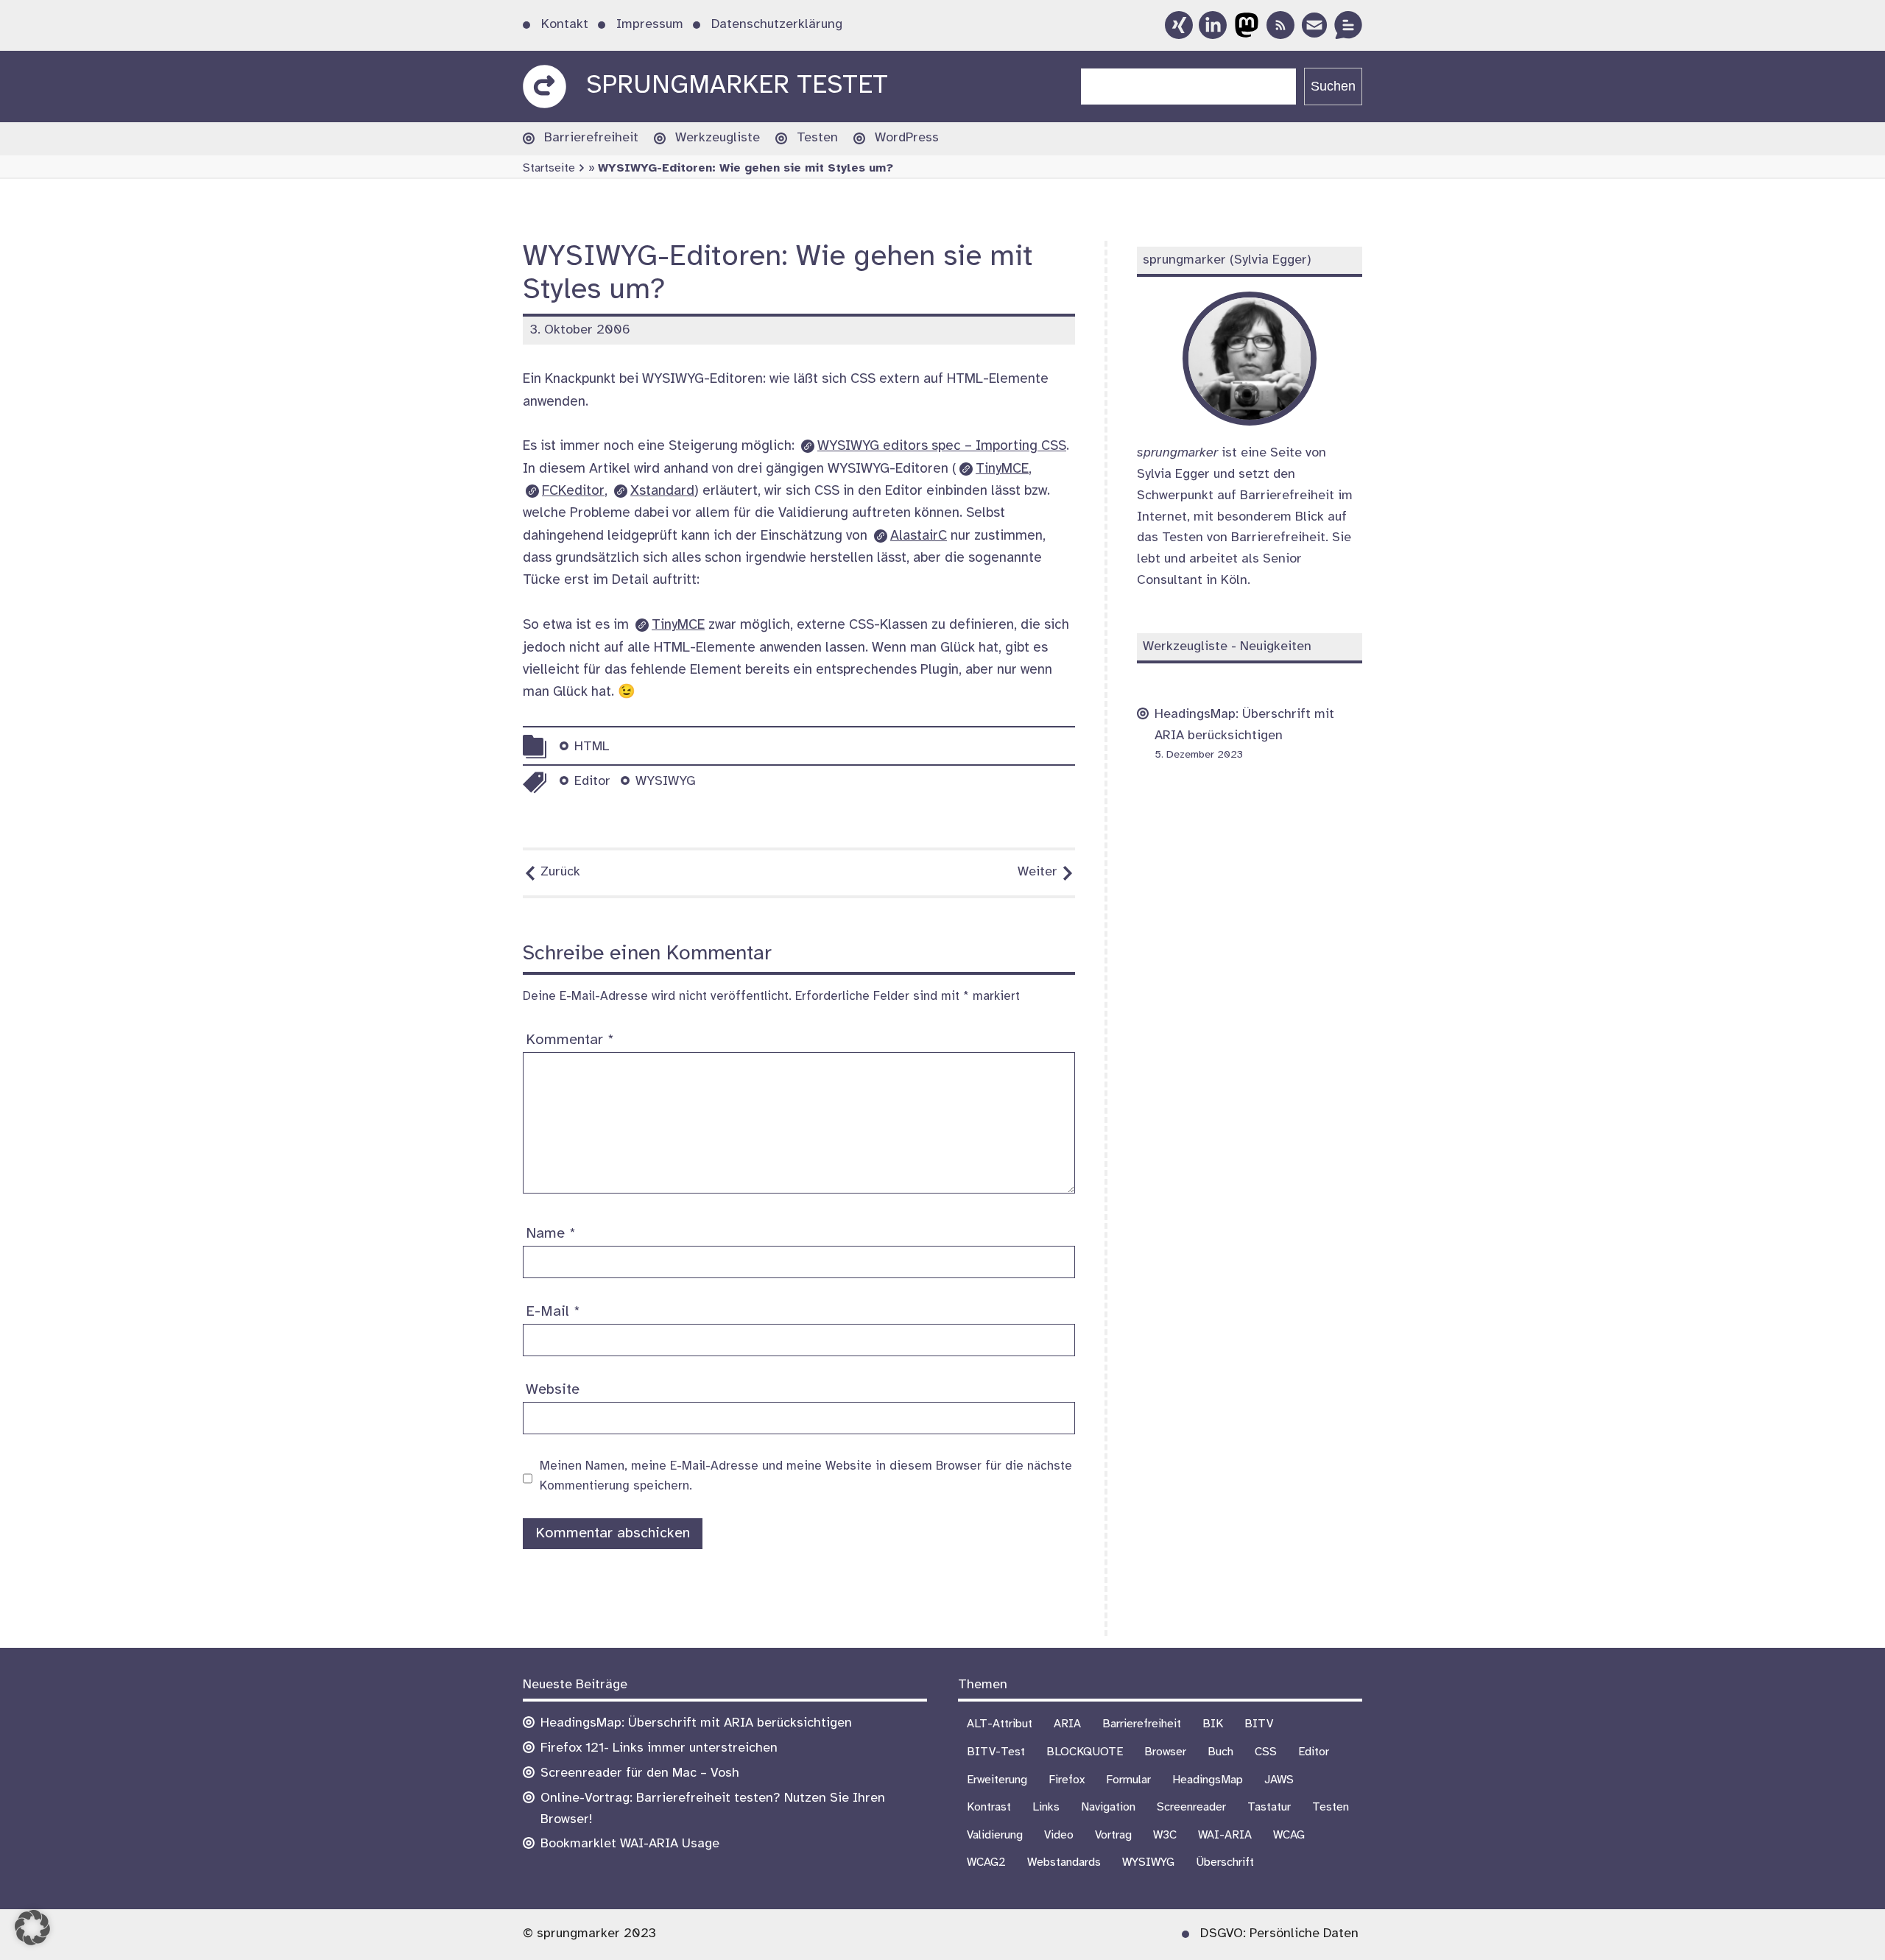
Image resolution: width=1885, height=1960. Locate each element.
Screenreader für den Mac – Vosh (640, 1773)
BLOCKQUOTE (1085, 1752)
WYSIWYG (666, 782)
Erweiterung (997, 1780)
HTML (592, 747)
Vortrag (1113, 1835)
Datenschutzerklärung (777, 25)
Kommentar (570, 1040)
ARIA (1067, 1724)
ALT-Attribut (1000, 1724)
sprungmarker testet (737, 86)
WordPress (907, 138)
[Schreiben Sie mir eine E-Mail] (1314, 25)
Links (1046, 1807)
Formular (1128, 1780)
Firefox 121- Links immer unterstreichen (659, 1748)
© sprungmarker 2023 (589, 1934)
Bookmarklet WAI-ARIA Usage (630, 1844)
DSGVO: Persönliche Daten (1279, 1934)
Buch (1220, 1752)
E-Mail (553, 1312)
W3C (1165, 1835)
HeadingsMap (1208, 1780)
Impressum (650, 25)
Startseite (549, 168)
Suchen (1333, 86)
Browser (1165, 1752)
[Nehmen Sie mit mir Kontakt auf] (1348, 25)
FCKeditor (573, 491)
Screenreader (1191, 1807)
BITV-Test (996, 1752)
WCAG (1289, 1835)
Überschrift (1225, 1862)
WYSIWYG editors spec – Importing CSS (942, 446)
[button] (32, 1928)
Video (1059, 1835)
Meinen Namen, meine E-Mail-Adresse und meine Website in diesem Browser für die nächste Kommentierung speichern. (806, 1476)
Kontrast (989, 1807)
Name (551, 1234)
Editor (592, 782)
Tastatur (1269, 1807)
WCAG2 (986, 1862)
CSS (1266, 1752)
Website (553, 1390)
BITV (1259, 1724)
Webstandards (1064, 1862)
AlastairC (919, 536)
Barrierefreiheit (591, 138)
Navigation (1108, 1807)
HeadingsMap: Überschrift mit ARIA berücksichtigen (696, 1723)
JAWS (1279, 1780)
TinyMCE (1002, 469)
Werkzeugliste (718, 138)
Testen (817, 138)
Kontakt (565, 25)
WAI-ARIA (1225, 1835)
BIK (1213, 1724)
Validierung (995, 1835)
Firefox (1067, 1780)
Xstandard (662, 491)
